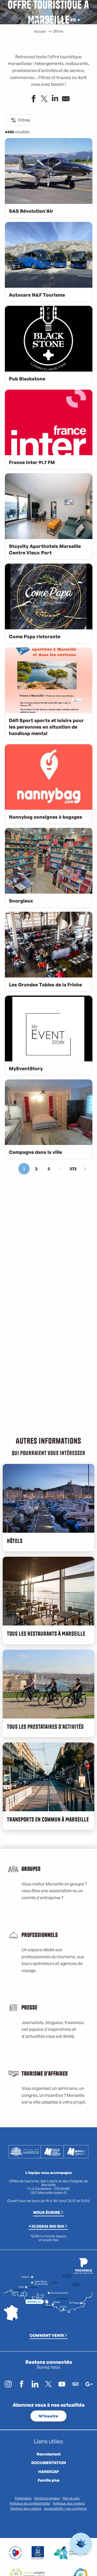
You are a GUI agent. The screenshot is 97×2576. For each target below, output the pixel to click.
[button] (61, 20)
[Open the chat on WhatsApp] (81, 2544)
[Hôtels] (32, 20)
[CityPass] (36, 20)
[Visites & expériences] (40, 20)
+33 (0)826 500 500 (46, 2226)
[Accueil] (27, 20)
